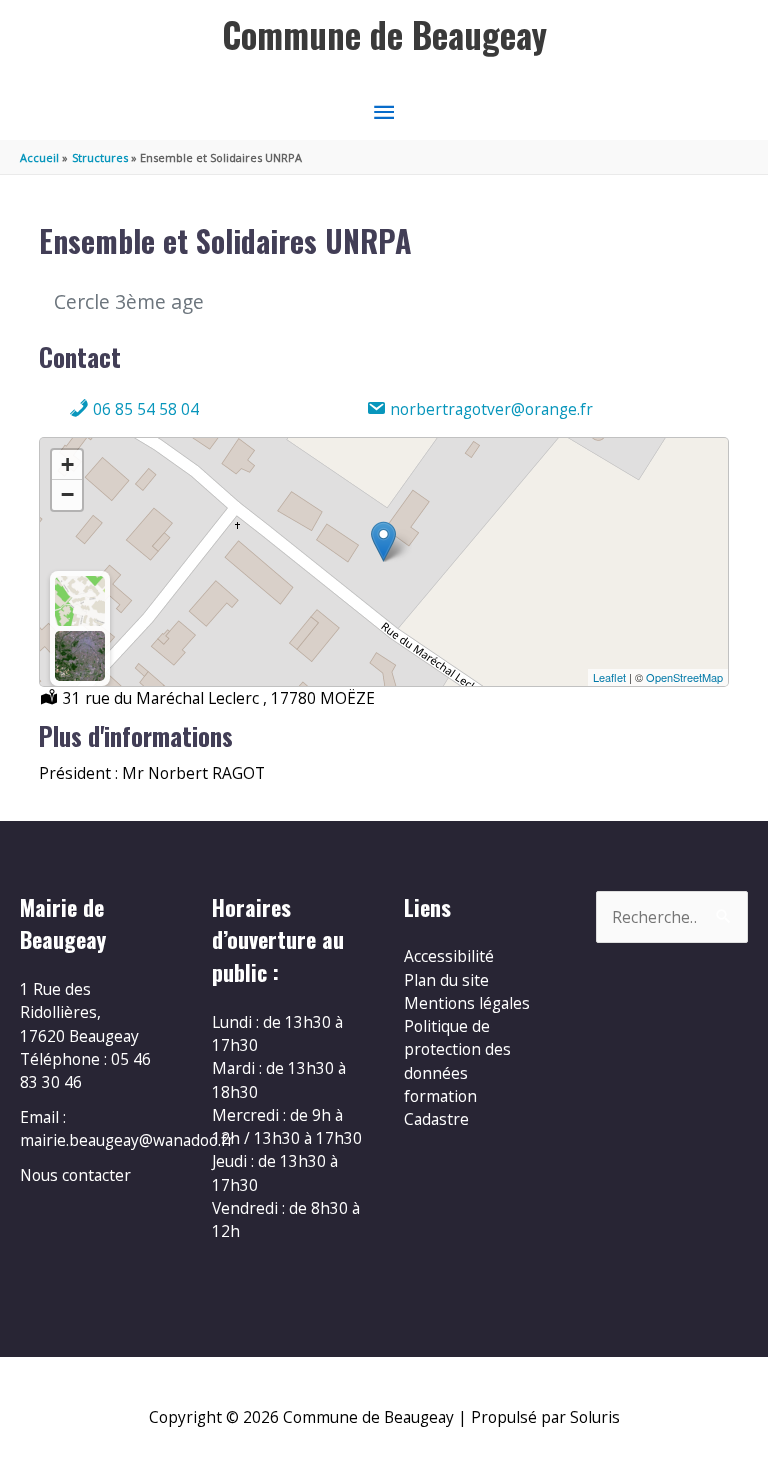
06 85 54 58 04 (144, 409)
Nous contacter (75, 1175)
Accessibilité (449, 956)
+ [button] (67, 464)
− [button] (67, 494)
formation (440, 1096)
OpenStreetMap (684, 677)
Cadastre (436, 1119)
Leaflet (609, 677)
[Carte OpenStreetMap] (80, 601)
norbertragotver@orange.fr (489, 409)
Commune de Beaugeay (384, 34)
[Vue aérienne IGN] (80, 656)
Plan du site (446, 980)
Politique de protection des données (457, 1049)
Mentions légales (467, 1003)
